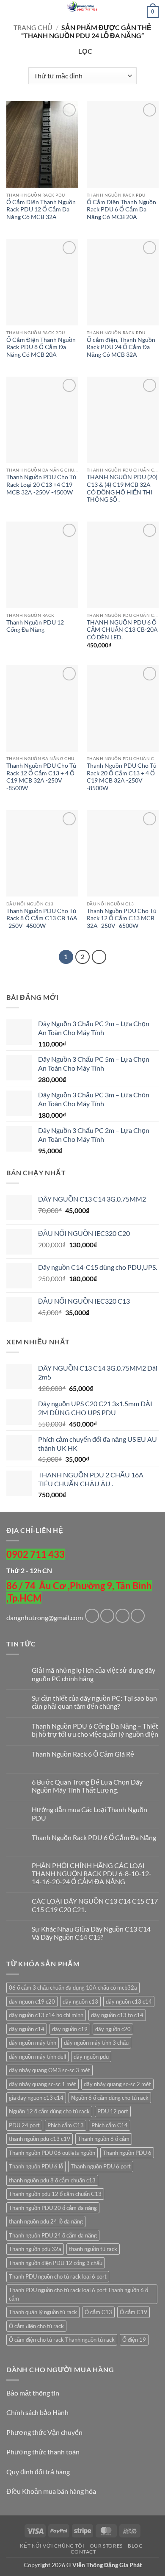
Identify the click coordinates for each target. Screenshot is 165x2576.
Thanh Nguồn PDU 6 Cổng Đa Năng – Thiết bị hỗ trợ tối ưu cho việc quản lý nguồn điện (95, 1730)
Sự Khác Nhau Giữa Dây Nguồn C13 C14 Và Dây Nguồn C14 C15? (91, 1933)
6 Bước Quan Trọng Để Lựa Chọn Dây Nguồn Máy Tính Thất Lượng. (87, 1786)
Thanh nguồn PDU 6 (127, 2153)
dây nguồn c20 (113, 2029)
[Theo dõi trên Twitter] (122, 1616)
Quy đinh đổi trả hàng (38, 2472)
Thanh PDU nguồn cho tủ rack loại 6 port (58, 2276)
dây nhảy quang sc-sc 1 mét (43, 2084)
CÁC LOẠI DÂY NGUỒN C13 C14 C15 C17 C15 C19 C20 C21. (95, 1905)
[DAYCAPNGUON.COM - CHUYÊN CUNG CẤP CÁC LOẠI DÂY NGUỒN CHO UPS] (82, 6)
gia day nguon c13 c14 (36, 2098)
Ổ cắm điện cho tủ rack (36, 2326)
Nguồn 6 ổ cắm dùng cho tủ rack (110, 2098)
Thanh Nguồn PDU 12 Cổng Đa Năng (35, 626)
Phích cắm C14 (110, 2125)
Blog (135, 2546)
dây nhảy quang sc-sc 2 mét (117, 2084)
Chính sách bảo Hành (37, 2412)
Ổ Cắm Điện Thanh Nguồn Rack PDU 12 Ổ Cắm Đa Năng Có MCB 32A (41, 210)
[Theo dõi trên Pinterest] (138, 1616)
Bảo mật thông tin (33, 2393)
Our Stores (106, 2546)
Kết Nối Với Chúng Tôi (52, 2546)
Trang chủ (33, 27)
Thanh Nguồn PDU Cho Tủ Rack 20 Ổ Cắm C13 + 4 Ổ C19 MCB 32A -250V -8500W (122, 777)
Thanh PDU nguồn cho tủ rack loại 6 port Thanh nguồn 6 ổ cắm (78, 2294)
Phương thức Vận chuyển (44, 2432)
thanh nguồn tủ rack (93, 2249)
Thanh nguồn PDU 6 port (101, 2166)
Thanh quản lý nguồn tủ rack (43, 2312)
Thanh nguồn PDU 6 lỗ (36, 2166)
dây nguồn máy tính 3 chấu (96, 2043)
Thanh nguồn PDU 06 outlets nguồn (52, 2153)
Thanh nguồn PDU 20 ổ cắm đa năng (53, 2208)
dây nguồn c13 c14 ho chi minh (46, 2015)
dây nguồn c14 (27, 2029)
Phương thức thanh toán (43, 2452)
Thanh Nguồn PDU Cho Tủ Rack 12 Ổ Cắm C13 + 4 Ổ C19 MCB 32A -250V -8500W (41, 777)
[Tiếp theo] (99, 957)
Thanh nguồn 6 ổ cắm (104, 2139)
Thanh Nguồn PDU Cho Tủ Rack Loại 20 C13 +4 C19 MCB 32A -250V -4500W (41, 484)
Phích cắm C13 (66, 2125)
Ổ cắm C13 (98, 2312)
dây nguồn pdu (91, 2057)
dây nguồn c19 (70, 2029)
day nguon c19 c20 (32, 2001)
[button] (11, 10)
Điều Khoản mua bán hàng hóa (51, 2491)
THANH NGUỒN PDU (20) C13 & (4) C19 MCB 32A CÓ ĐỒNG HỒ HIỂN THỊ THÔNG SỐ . (122, 488)
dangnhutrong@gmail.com (45, 1617)
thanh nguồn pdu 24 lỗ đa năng (46, 2221)
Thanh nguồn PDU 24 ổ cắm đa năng (53, 2235)
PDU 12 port (113, 2111)
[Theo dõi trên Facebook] (92, 1616)
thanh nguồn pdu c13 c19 (40, 2139)
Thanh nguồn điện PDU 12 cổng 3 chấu (56, 2263)
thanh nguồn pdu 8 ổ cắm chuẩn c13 (52, 2180)
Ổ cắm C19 (133, 2312)
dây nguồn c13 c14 (129, 2001)
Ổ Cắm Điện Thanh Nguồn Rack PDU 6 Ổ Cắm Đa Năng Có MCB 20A (121, 210)
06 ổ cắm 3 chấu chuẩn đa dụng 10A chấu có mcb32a (73, 1988)
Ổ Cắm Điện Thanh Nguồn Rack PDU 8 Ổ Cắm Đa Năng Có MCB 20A (41, 347)
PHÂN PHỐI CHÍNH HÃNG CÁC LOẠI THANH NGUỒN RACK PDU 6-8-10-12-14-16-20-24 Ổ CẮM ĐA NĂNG (92, 1873)
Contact (83, 2552)
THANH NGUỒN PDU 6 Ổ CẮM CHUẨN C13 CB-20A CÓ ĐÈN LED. (122, 630)
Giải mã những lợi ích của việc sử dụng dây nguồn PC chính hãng (93, 1674)
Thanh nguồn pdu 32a (35, 2249)
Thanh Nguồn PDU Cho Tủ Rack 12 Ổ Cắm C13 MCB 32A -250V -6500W (122, 918)
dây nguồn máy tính (33, 2043)
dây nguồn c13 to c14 (117, 2015)
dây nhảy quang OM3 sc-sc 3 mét (49, 2070)
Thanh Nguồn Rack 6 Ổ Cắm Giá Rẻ (83, 1754)
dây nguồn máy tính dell (37, 2057)
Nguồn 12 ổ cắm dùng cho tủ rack (49, 2111)
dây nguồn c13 (80, 2001)
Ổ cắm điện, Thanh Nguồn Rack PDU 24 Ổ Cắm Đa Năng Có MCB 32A (121, 347)
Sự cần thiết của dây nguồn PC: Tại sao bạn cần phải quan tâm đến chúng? (94, 1702)
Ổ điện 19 (134, 2340)
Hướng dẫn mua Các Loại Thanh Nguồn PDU (89, 1813)
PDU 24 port (24, 2125)
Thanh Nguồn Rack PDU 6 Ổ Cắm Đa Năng (94, 1837)
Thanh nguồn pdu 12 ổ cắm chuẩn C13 (55, 2194)
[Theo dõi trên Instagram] (107, 1616)
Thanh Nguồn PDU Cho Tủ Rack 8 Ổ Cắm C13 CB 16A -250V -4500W (42, 918)
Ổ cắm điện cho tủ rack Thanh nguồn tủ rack (62, 2340)
